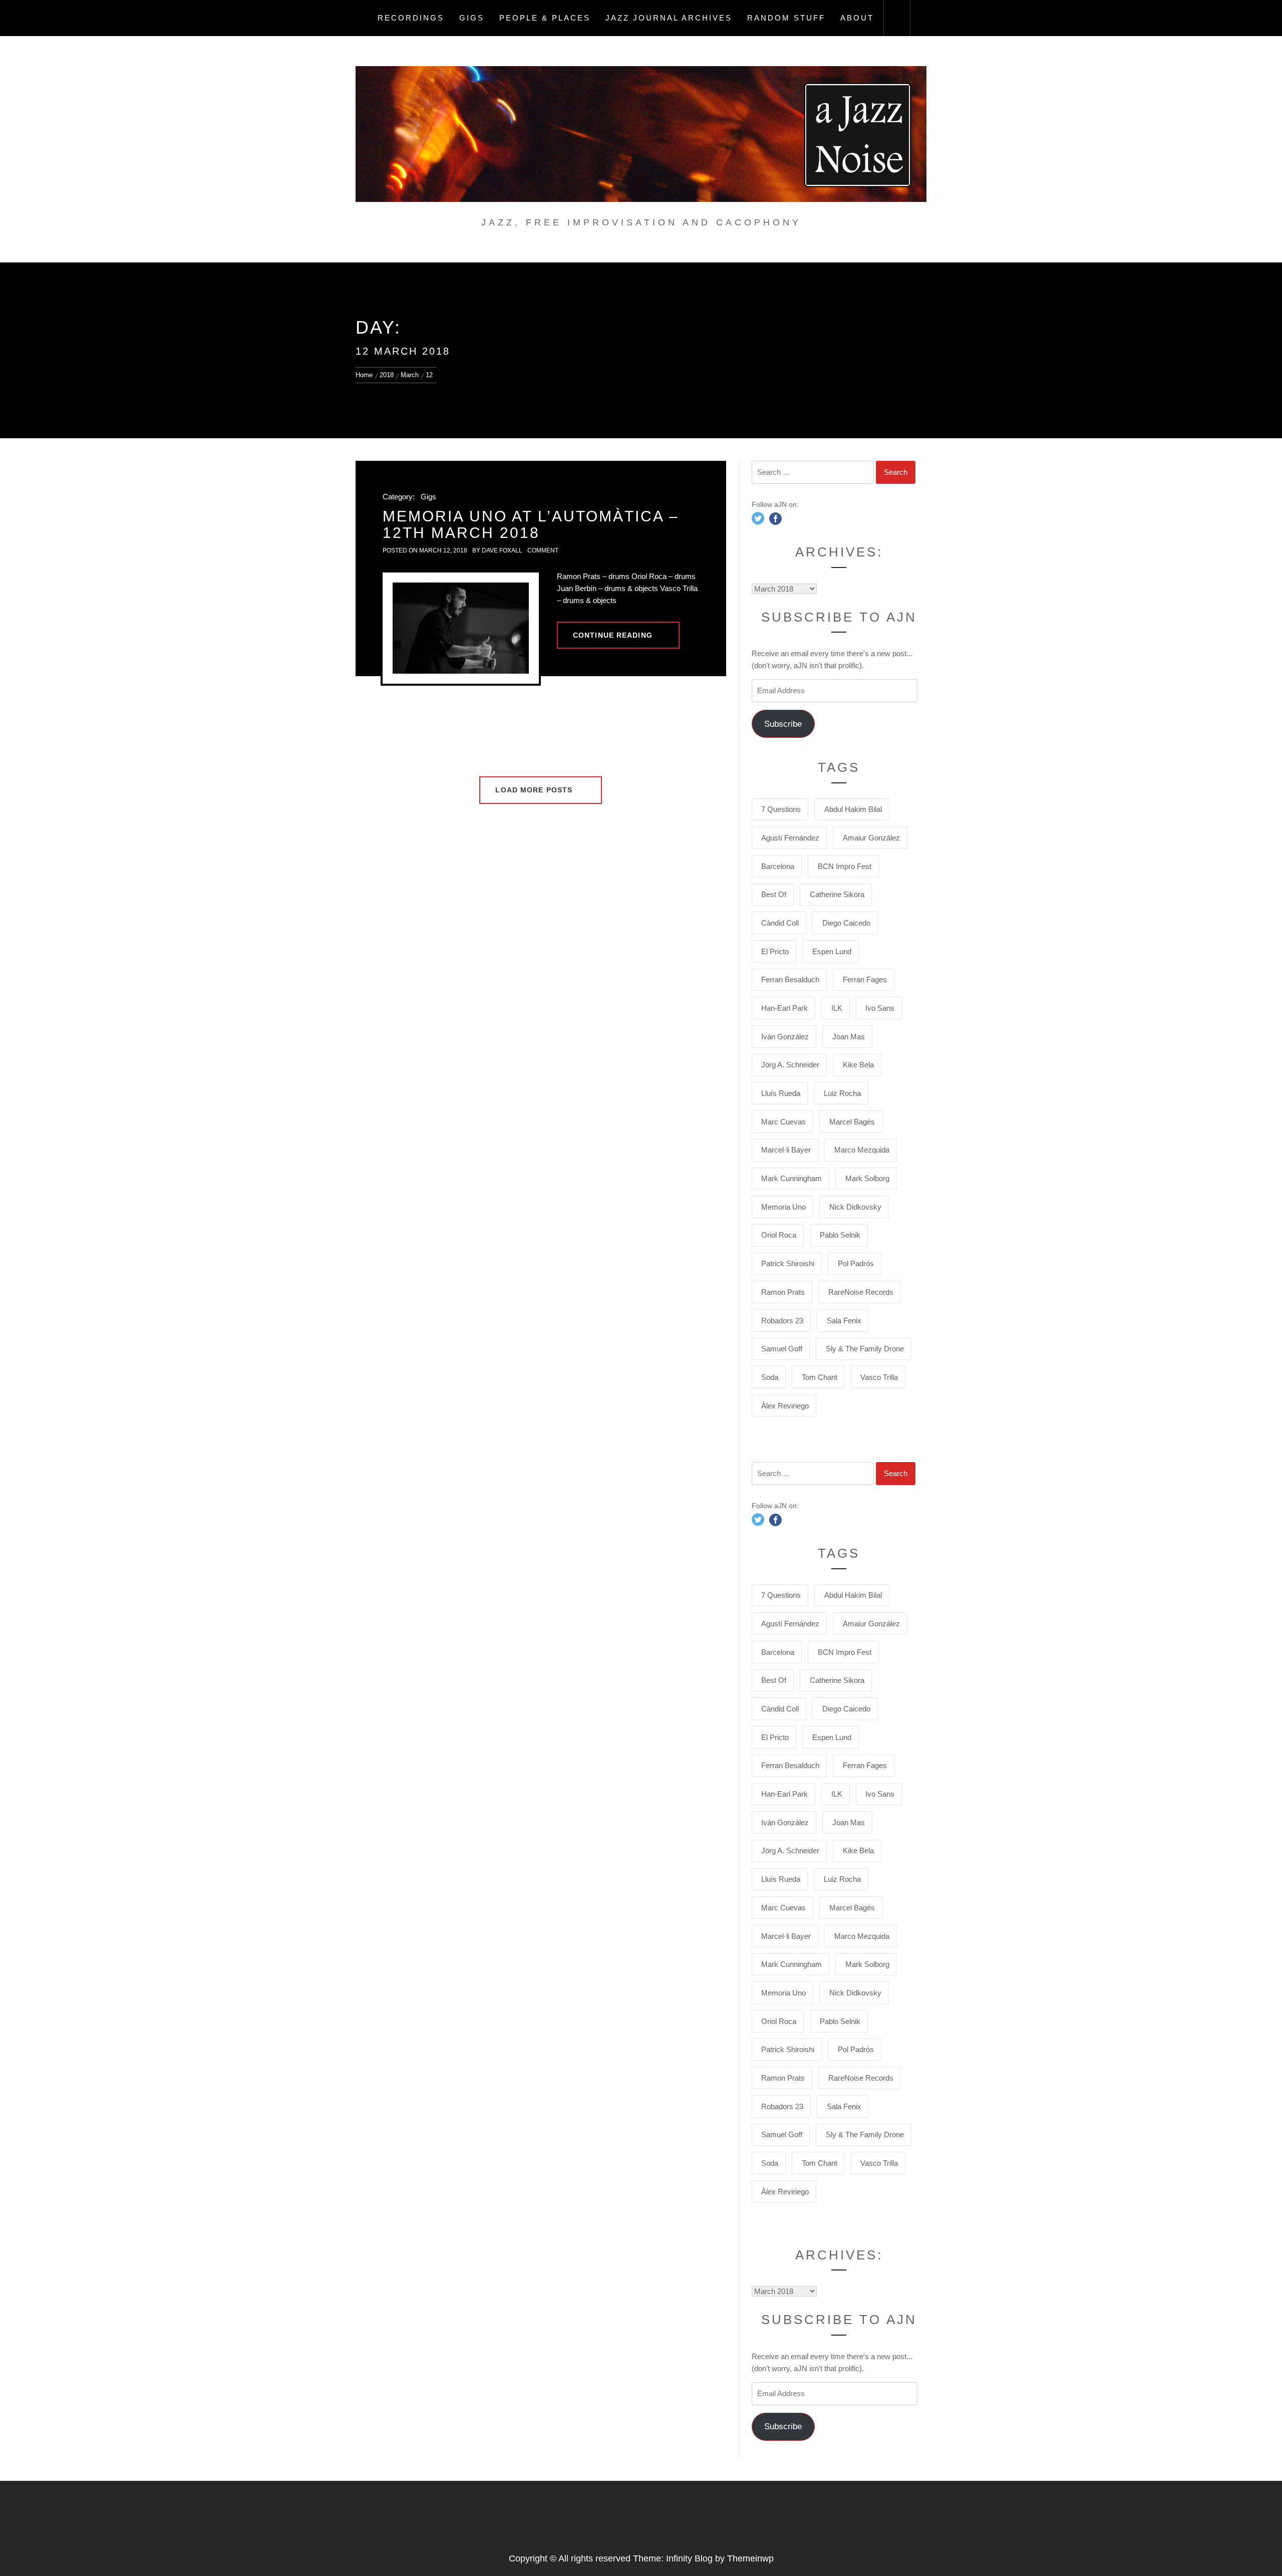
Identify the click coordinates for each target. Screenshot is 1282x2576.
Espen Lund (832, 951)
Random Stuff (786, 18)
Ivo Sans (880, 1008)
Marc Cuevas (783, 1122)
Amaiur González (871, 838)
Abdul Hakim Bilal (853, 809)
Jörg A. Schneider (790, 1065)
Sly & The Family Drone (865, 1349)
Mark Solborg (867, 1178)
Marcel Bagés (852, 1122)
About (857, 18)
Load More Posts (535, 790)
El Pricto (775, 951)
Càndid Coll (780, 923)
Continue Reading (613, 635)
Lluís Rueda (781, 1093)
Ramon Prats (783, 1292)
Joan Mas (849, 1037)
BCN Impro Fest (845, 866)
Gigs (472, 18)
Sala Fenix (844, 1321)
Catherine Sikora (837, 894)
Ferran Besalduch (790, 979)
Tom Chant (820, 1377)
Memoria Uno (783, 1207)
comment (543, 550)
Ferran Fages (865, 979)
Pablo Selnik (840, 1235)
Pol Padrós (856, 1263)
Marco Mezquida (862, 1150)
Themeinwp (750, 2558)
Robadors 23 (782, 1321)
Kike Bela (858, 1065)
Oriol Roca (779, 1235)
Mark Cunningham (791, 1178)
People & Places (545, 18)
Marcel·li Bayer (786, 1150)
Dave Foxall (502, 550)
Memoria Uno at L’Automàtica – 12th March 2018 (531, 524)
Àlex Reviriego (785, 1406)
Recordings (411, 18)
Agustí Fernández (790, 838)
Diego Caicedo (846, 923)
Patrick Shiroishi (788, 1263)
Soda (770, 1377)
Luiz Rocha (842, 1093)
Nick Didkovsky (855, 1207)
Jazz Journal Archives (669, 18)
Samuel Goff (782, 1349)
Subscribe (783, 724)
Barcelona (778, 866)
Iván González (785, 1037)
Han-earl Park (784, 1008)
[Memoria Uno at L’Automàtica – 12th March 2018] (461, 628)
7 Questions (781, 809)
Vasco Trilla (879, 1377)
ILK (837, 1008)
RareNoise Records (861, 1292)
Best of (774, 894)
